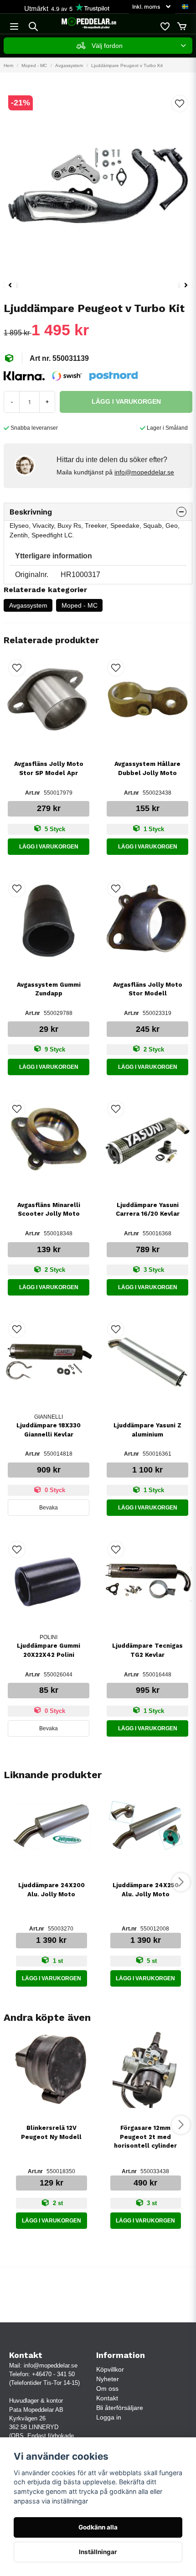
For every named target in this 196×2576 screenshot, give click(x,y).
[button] (185, 7)
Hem (8, 65)
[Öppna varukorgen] (182, 26)
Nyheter (108, 2379)
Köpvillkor (110, 2369)
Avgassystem (69, 65)
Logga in (109, 2417)
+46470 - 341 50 (53, 2374)
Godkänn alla (98, 2527)
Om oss (107, 2389)
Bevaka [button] (49, 1508)
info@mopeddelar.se (144, 472)
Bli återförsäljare (120, 2408)
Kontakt (107, 2398)
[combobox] (98, 46)
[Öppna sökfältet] (33, 26)
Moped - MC (34, 65)
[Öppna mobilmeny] (14, 26)
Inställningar (98, 2552)
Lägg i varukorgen (49, 847)
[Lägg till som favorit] (165, 26)
